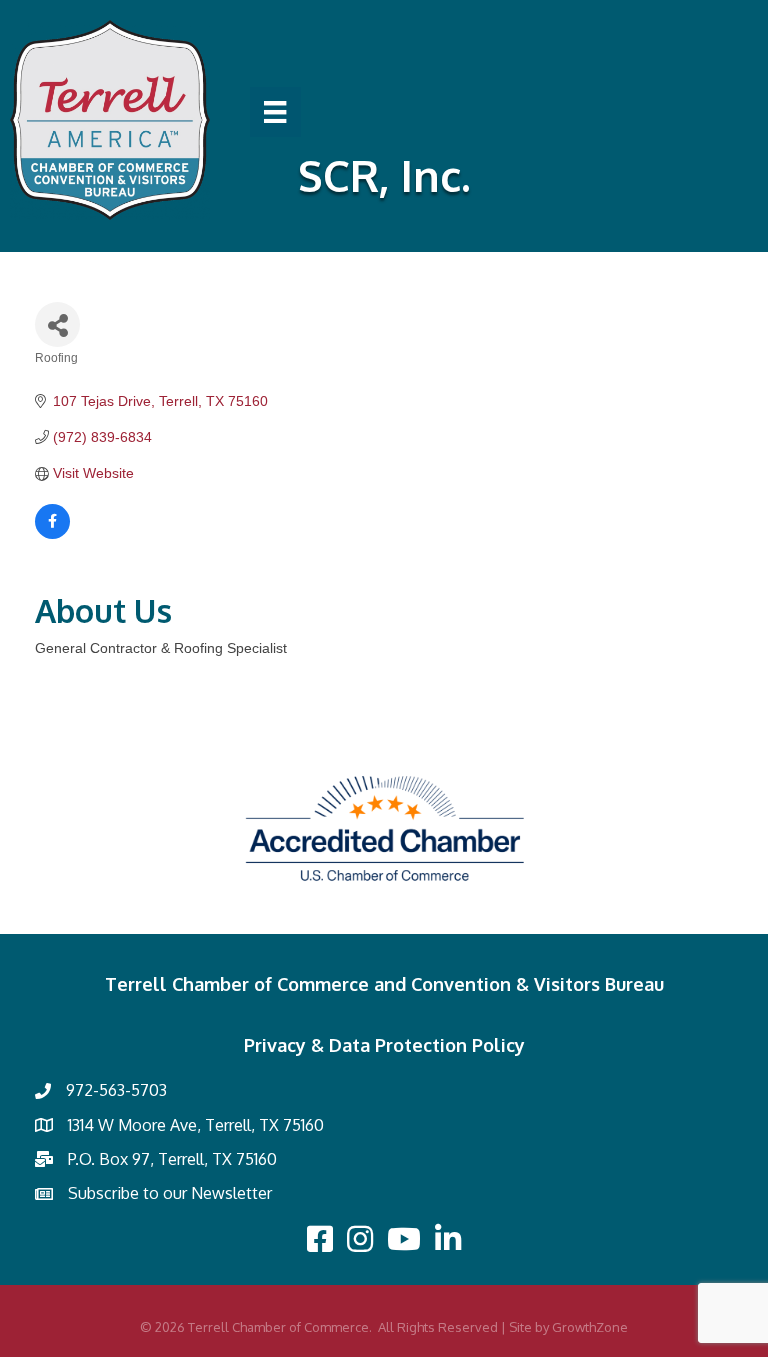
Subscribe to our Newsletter (170, 1193)
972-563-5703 (116, 1090)
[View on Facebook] (52, 534)
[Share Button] (57, 324)
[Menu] (275, 112)
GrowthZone (590, 1327)
